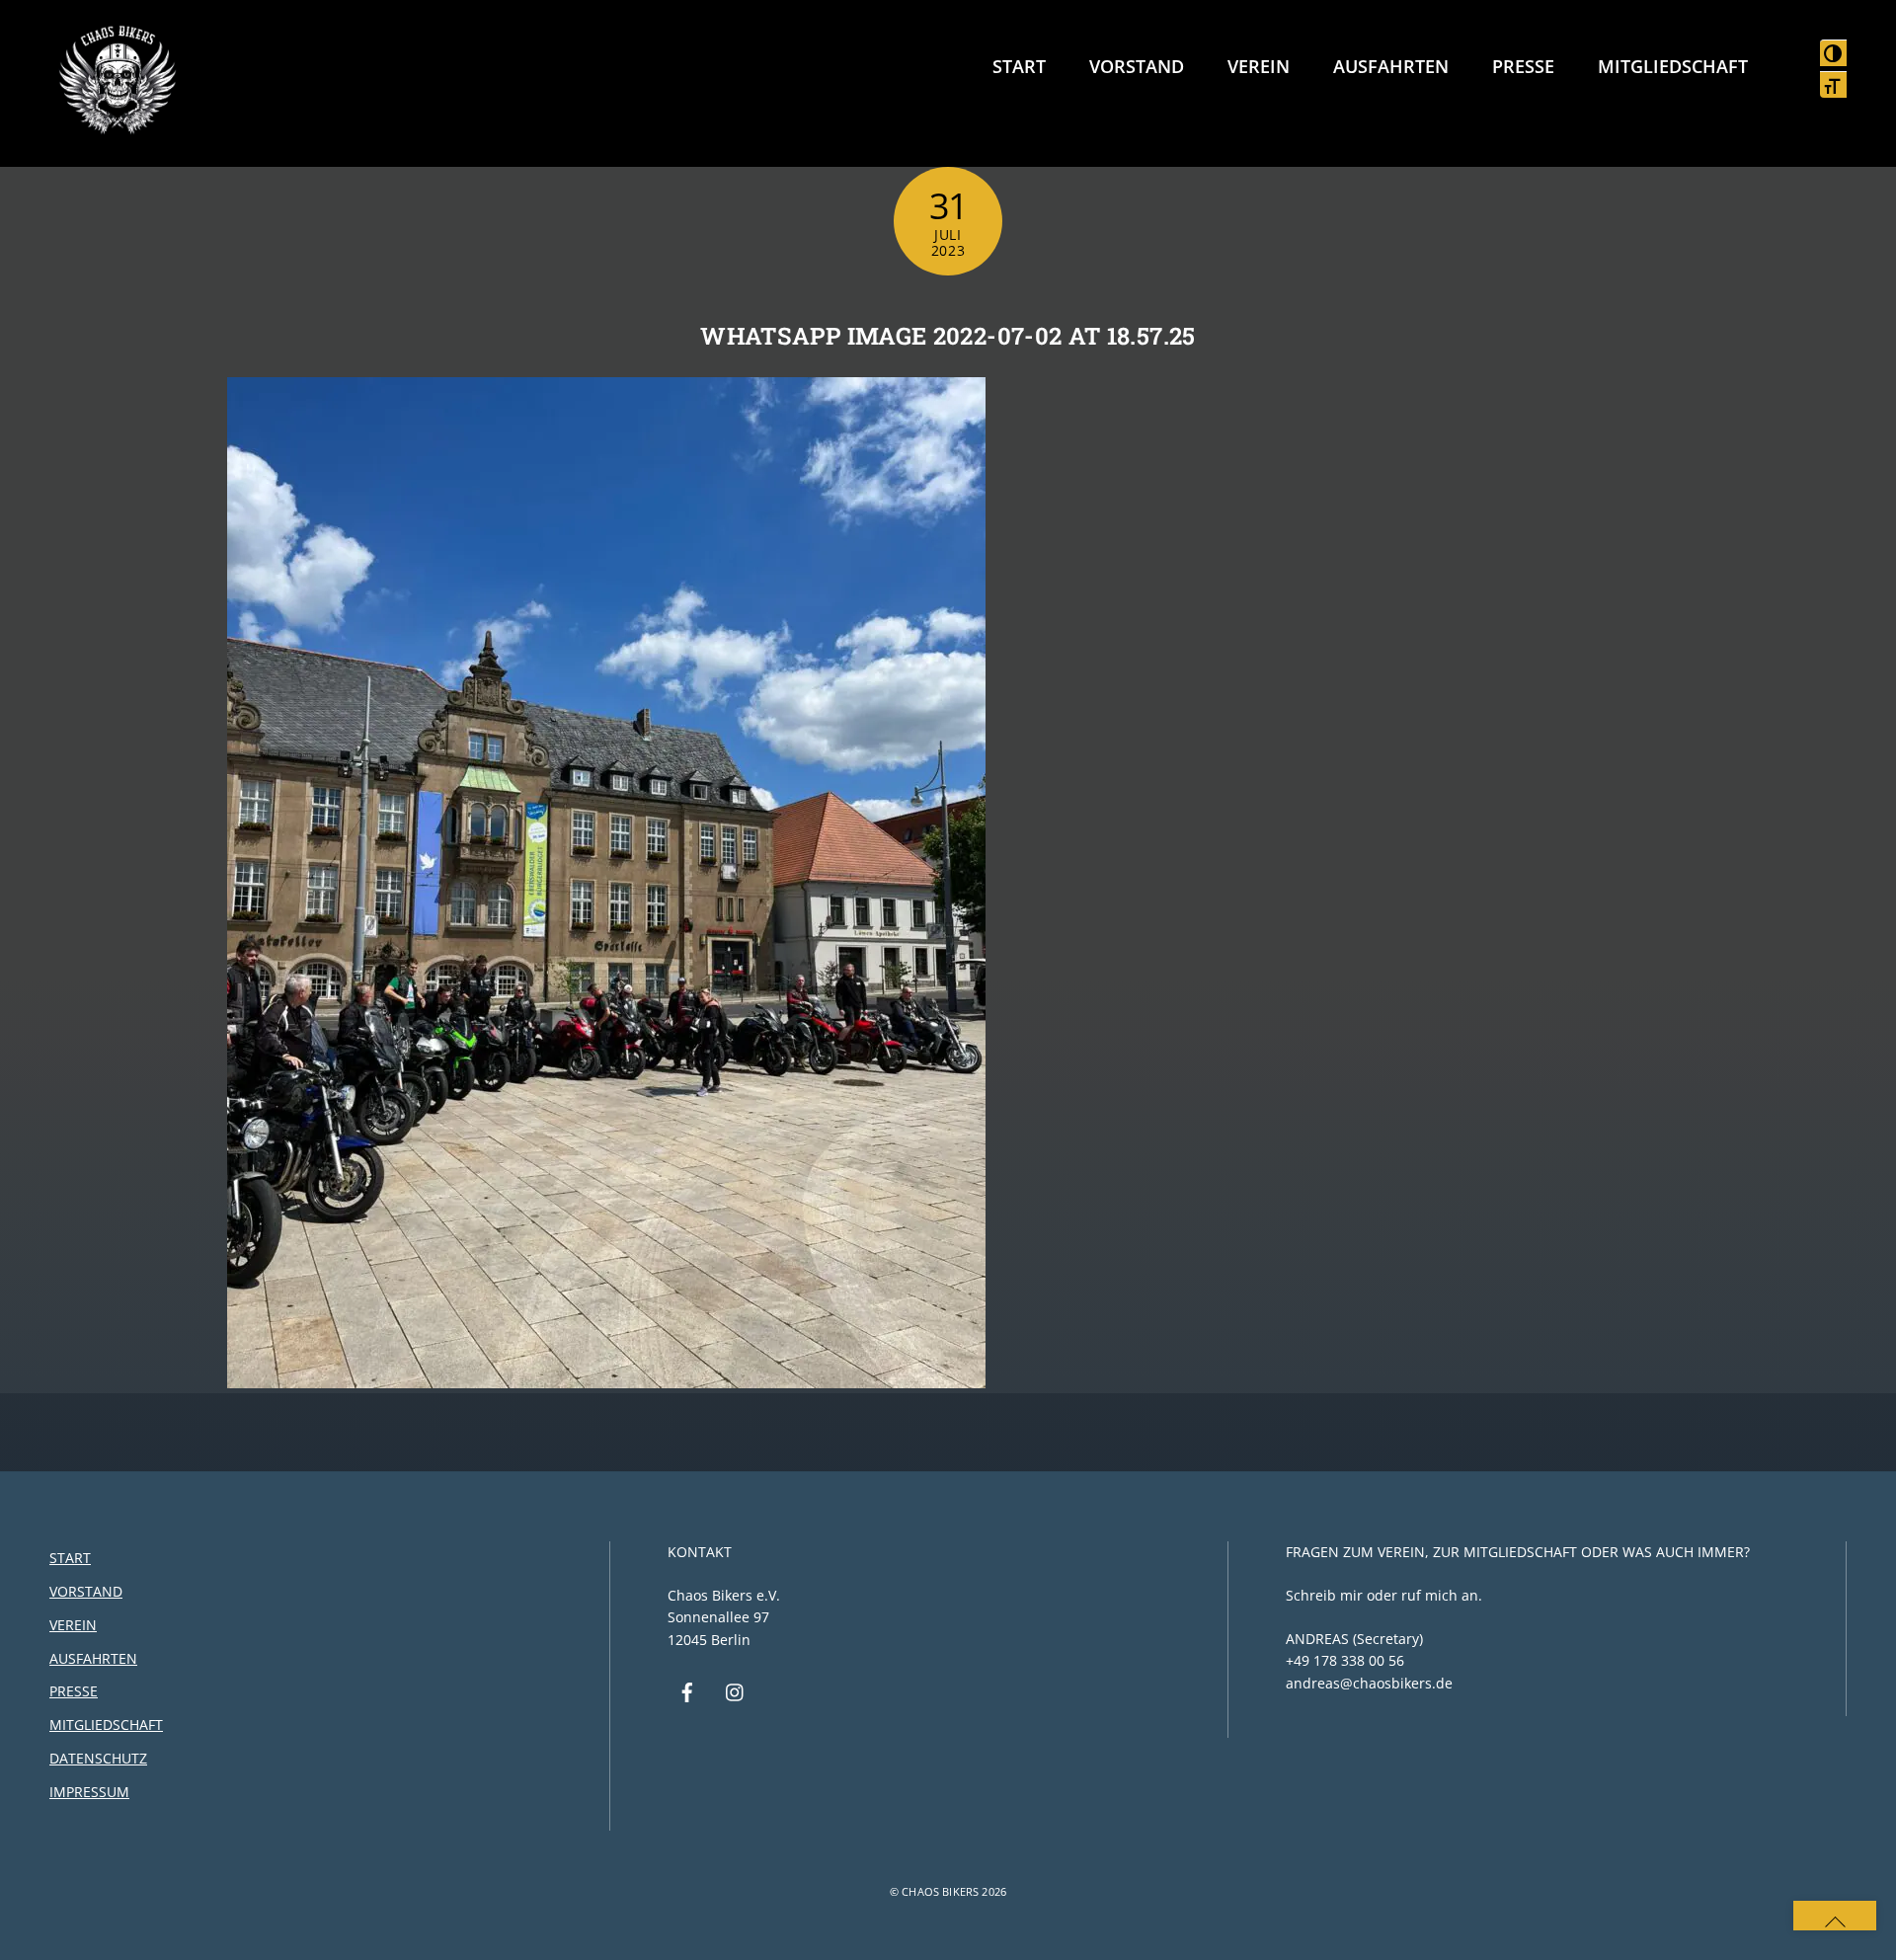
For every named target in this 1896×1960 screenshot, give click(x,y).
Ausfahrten (1391, 66)
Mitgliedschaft (1673, 66)
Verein (1259, 66)
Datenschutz (98, 1758)
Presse (1523, 66)
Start (1019, 66)
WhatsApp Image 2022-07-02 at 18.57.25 (948, 336)
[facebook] (687, 1691)
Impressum (89, 1792)
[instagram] (736, 1691)
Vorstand (1137, 66)
